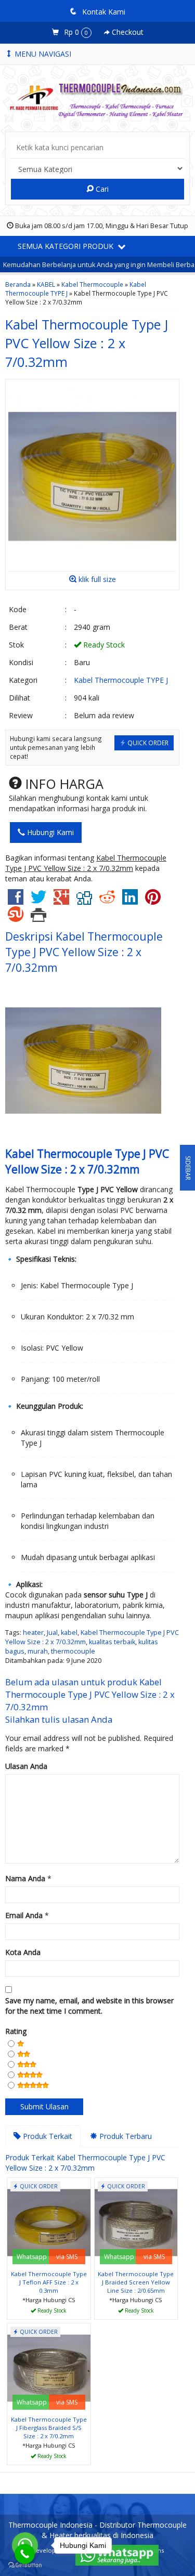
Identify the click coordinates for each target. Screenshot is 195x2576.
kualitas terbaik (112, 1642)
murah (38, 1651)
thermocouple (73, 1651)
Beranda (18, 284)
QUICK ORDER (147, 743)
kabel (69, 1633)
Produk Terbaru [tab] (125, 2136)
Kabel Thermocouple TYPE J (121, 680)
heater (33, 1633)
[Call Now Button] (25, 2554)
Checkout (127, 32)
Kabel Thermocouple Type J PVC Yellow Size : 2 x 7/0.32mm (87, 343)
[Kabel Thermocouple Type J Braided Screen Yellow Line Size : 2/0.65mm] (136, 2222)
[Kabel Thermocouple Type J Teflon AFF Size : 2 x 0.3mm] (49, 2222)
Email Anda (24, 1915)
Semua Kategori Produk (67, 246)
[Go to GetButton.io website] (25, 2565)
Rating (16, 2031)
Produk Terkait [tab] (47, 2136)
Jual (52, 1633)
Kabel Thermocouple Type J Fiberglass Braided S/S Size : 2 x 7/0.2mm (49, 2428)
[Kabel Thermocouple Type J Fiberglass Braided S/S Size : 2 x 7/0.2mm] (49, 2367)
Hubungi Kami (49, 832)
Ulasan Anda (26, 1766)
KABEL (46, 284)
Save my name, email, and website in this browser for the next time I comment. (89, 2006)
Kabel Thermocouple (92, 284)
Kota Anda (23, 1952)
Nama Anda (25, 1878)
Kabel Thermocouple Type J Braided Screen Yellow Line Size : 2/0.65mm (136, 2282)
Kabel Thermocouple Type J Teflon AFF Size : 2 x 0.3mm (49, 2282)
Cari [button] (101, 189)
